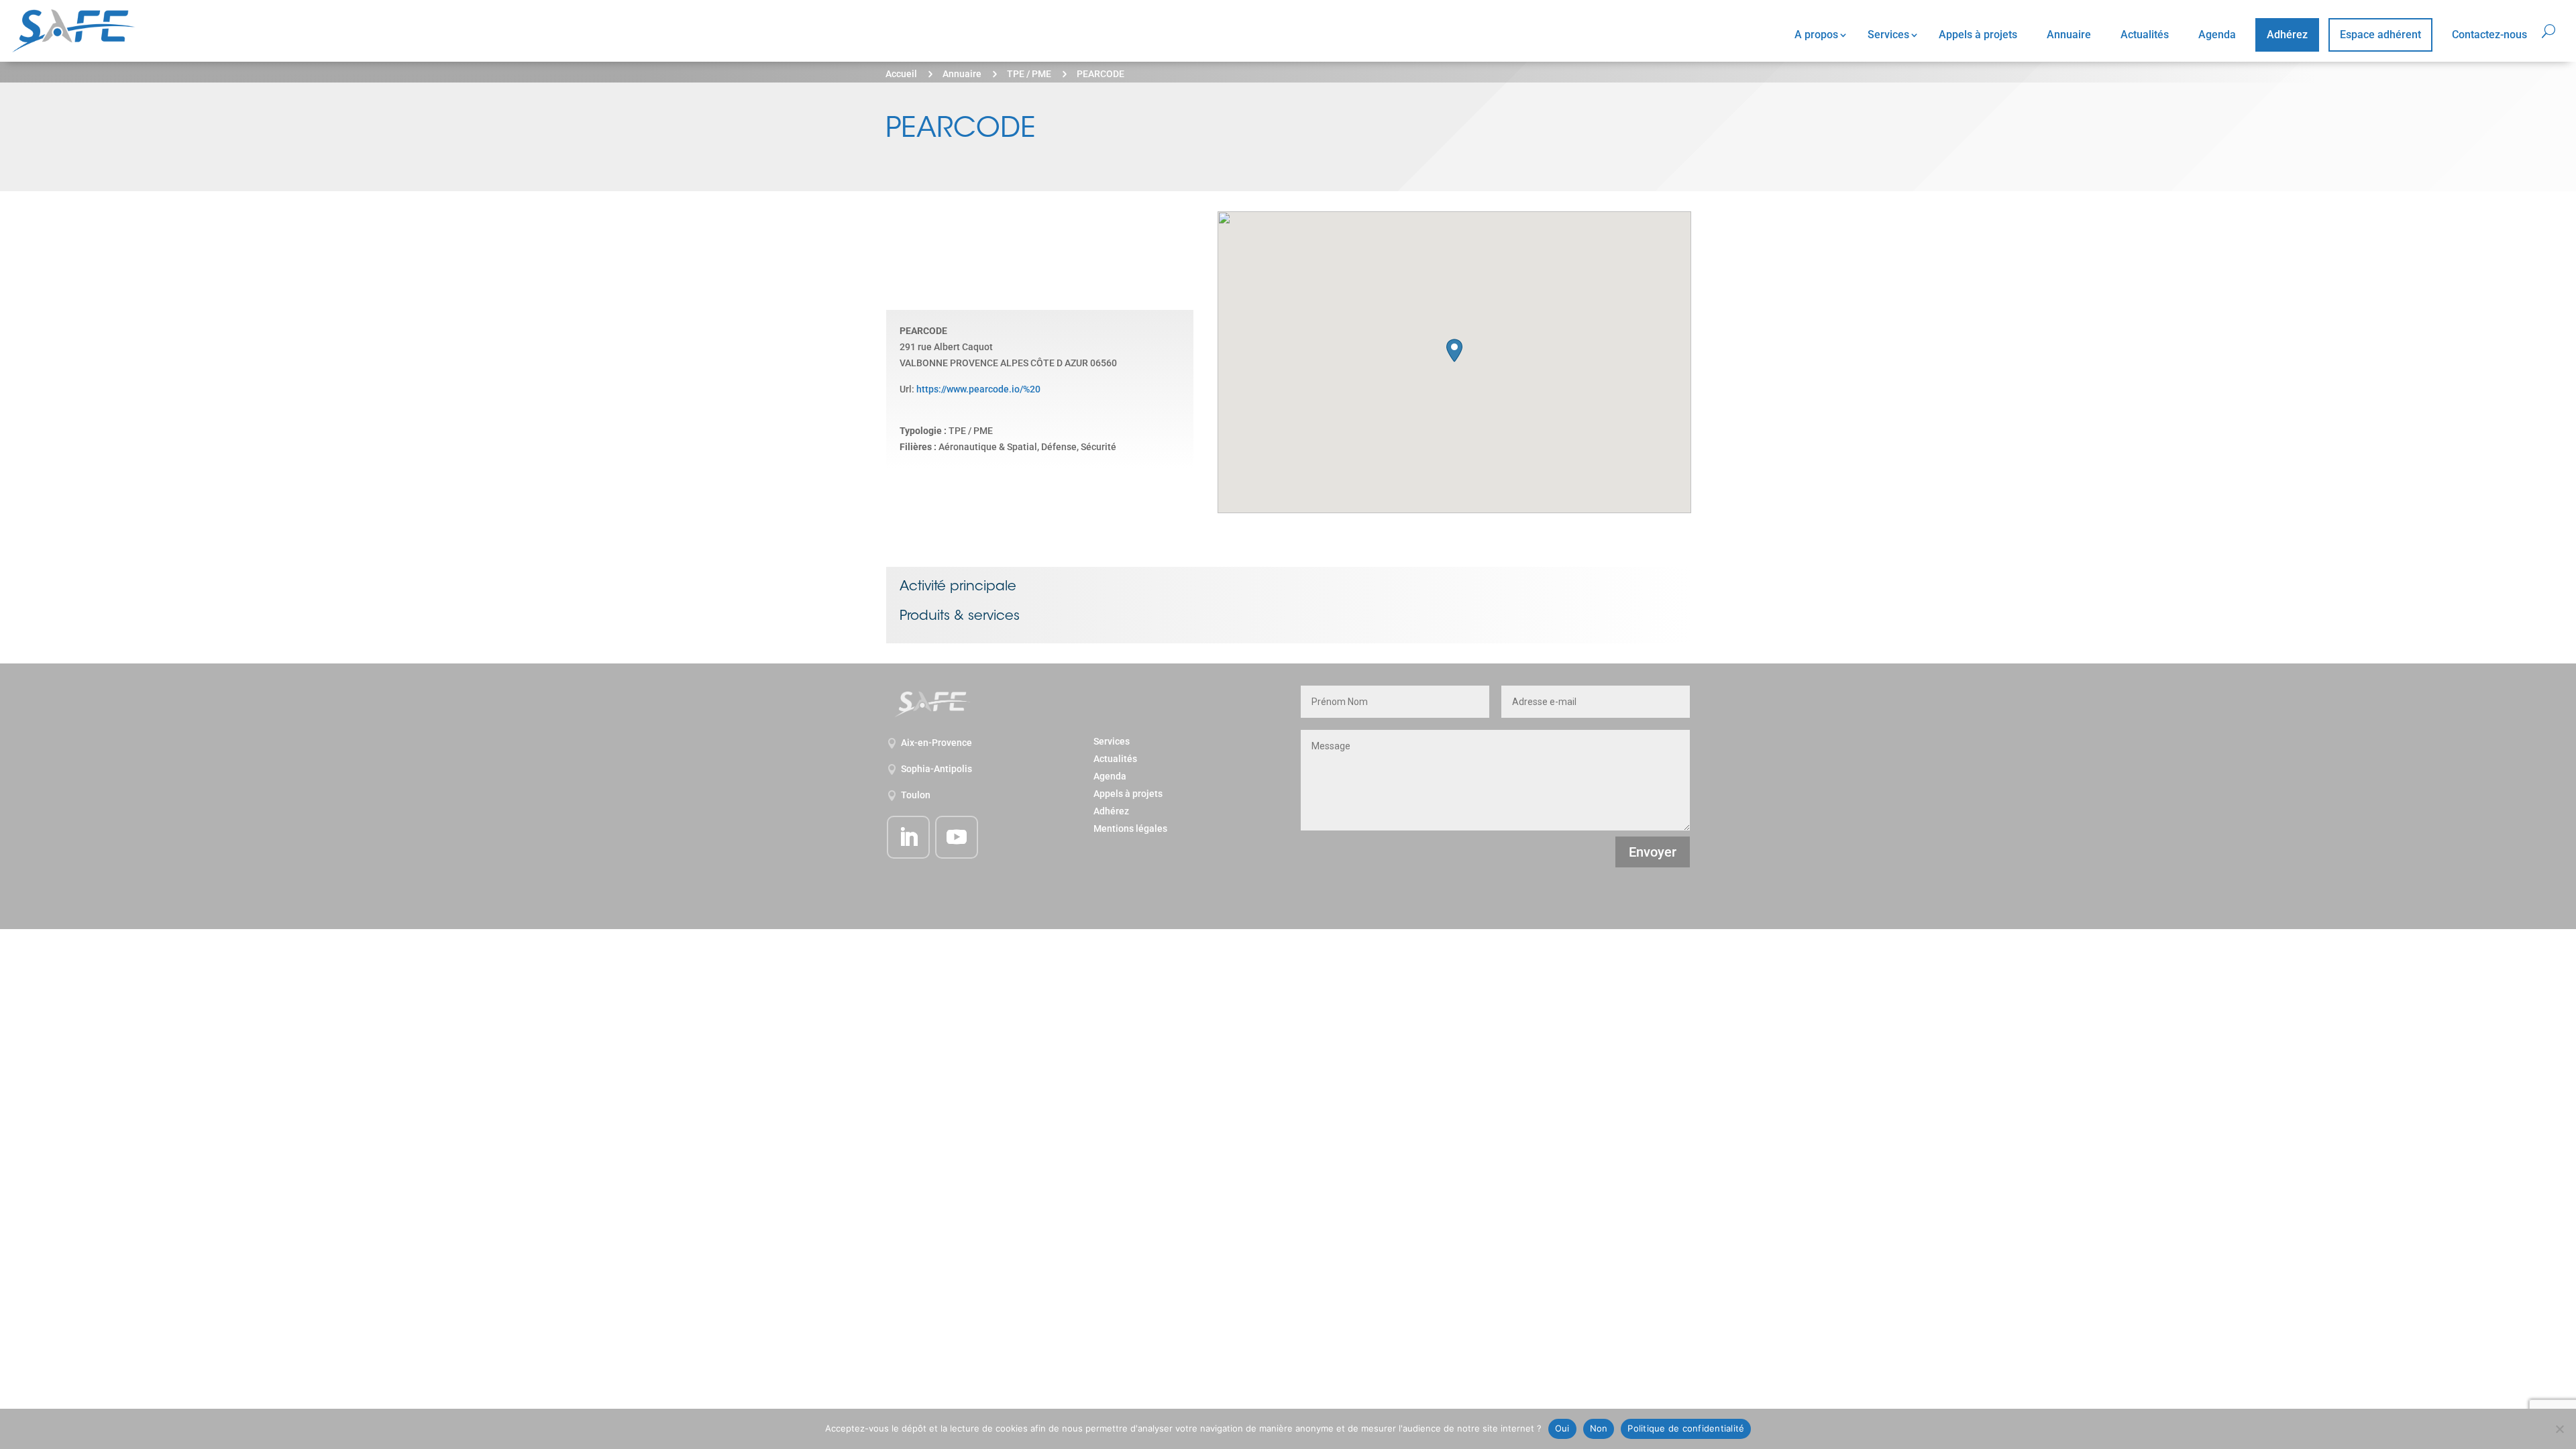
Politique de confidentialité (1686, 1428)
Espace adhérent (2380, 35)
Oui (1562, 1428)
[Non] (2559, 1429)
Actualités (2145, 35)
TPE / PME (1029, 74)
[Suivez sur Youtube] (957, 837)
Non (1599, 1428)
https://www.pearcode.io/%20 (978, 389)
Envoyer (1653, 852)
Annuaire (2069, 35)
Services (1888, 35)
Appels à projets (1978, 35)
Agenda (2217, 35)
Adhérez (2287, 35)
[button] (1454, 351)
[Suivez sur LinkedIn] (908, 837)
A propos (1816, 35)
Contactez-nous (2489, 35)
